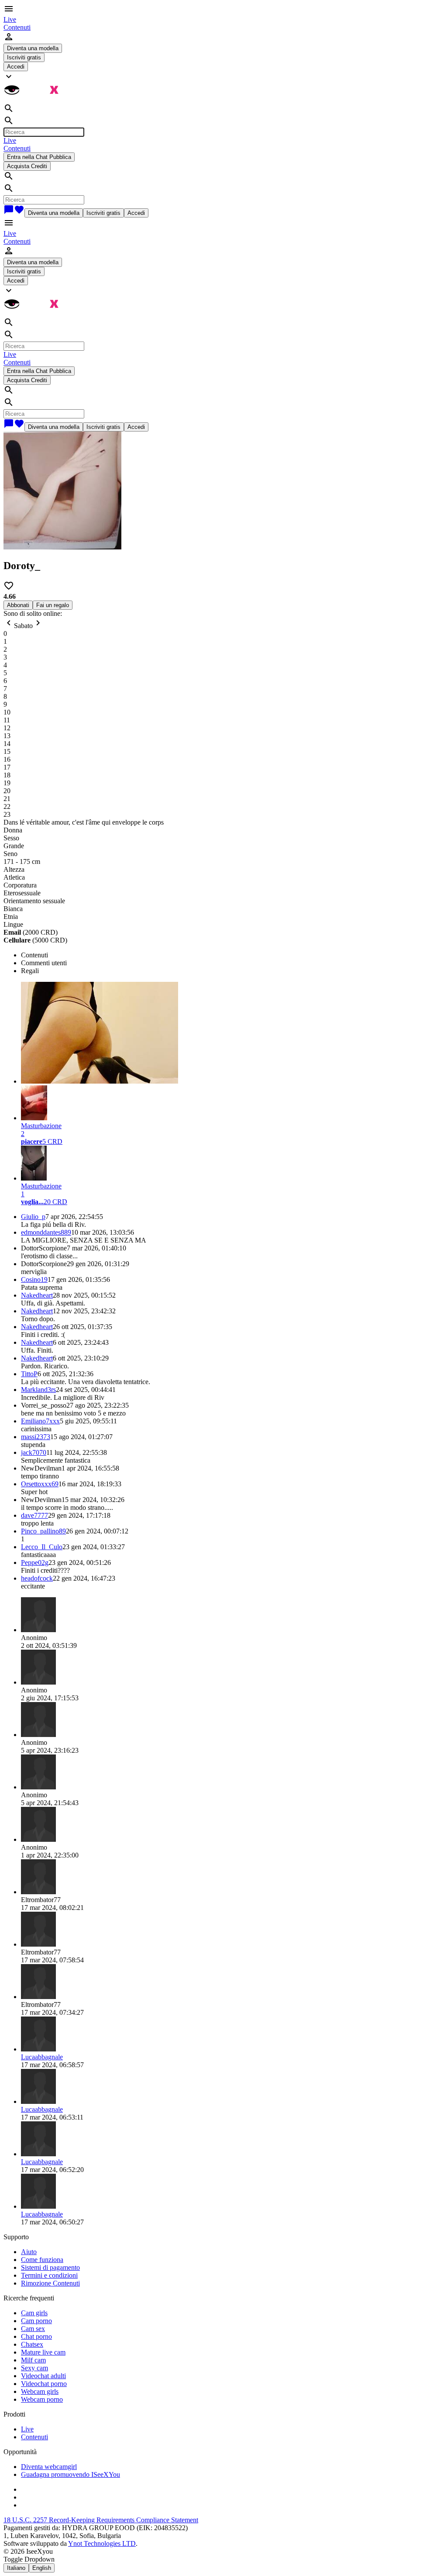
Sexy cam (34, 2368)
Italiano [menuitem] (16, 2568)
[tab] (232, 955)
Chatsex (32, 2344)
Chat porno (36, 2336)
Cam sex (33, 2329)
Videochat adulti (43, 2376)
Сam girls (34, 2313)
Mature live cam (43, 2352)
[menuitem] (10, 19)
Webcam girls (40, 2391)
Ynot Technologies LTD (102, 2543)
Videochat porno (44, 2384)
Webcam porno (42, 2399)
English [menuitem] (42, 2568)
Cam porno (36, 2321)
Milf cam (33, 2360)
